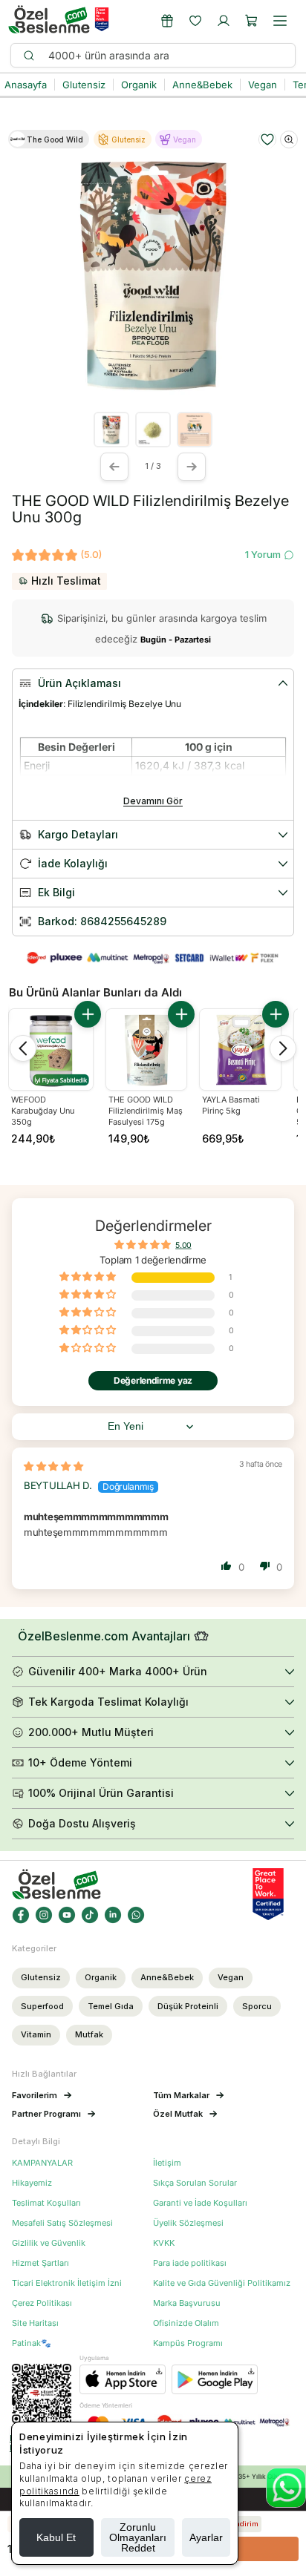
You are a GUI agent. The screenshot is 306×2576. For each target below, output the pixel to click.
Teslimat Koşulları (46, 2203)
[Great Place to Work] (102, 19)
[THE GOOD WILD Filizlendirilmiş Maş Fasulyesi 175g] (147, 1049)
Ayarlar (206, 2537)
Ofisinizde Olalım (186, 2323)
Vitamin (36, 2034)
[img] (53, 1466)
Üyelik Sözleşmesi (188, 2223)
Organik (101, 1977)
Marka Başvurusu (187, 2303)
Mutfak (89, 2034)
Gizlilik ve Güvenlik (49, 2243)
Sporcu (257, 2006)
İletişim (167, 2163)
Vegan (231, 1977)
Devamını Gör (153, 801)
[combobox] (165, 55)
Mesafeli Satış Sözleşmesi (62, 2223)
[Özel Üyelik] (167, 21)
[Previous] (23, 1048)
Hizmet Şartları (40, 2263)
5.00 (183, 1245)
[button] (252, 21)
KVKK (164, 2243)
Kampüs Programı (188, 2343)
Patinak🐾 (32, 2343)
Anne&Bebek (167, 1977)
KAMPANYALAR (42, 2163)
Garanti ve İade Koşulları (200, 2203)
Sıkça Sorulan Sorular (195, 2183)
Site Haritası (35, 2323)
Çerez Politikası (42, 2303)
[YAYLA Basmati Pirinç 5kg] (240, 1049)
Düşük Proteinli (188, 2006)
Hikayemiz (32, 2183)
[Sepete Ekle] (88, 1014)
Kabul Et (56, 2537)
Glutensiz (41, 1977)
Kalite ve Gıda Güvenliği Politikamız (222, 2283)
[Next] (283, 1048)
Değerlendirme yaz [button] (153, 1380)
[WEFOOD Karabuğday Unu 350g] (51, 1051)
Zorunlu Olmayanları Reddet (138, 2537)
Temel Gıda (111, 2006)
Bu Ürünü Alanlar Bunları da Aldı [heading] (95, 992)
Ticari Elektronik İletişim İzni (67, 2283)
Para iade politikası (190, 2263)
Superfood (42, 2006)
